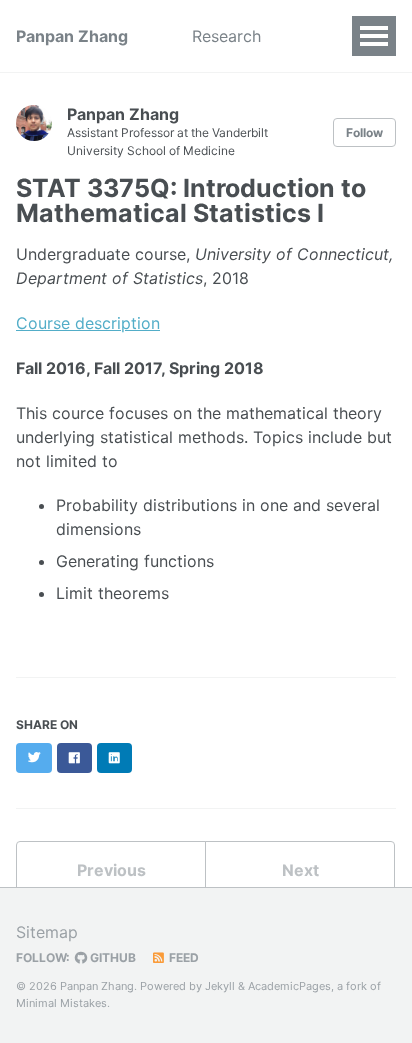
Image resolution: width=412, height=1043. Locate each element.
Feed (182, 957)
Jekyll (220, 986)
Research (226, 36)
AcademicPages (289, 986)
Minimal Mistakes (61, 1003)
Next (300, 870)
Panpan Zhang (72, 36)
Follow (364, 132)
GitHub (111, 957)
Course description (88, 323)
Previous (111, 870)
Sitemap (47, 932)
